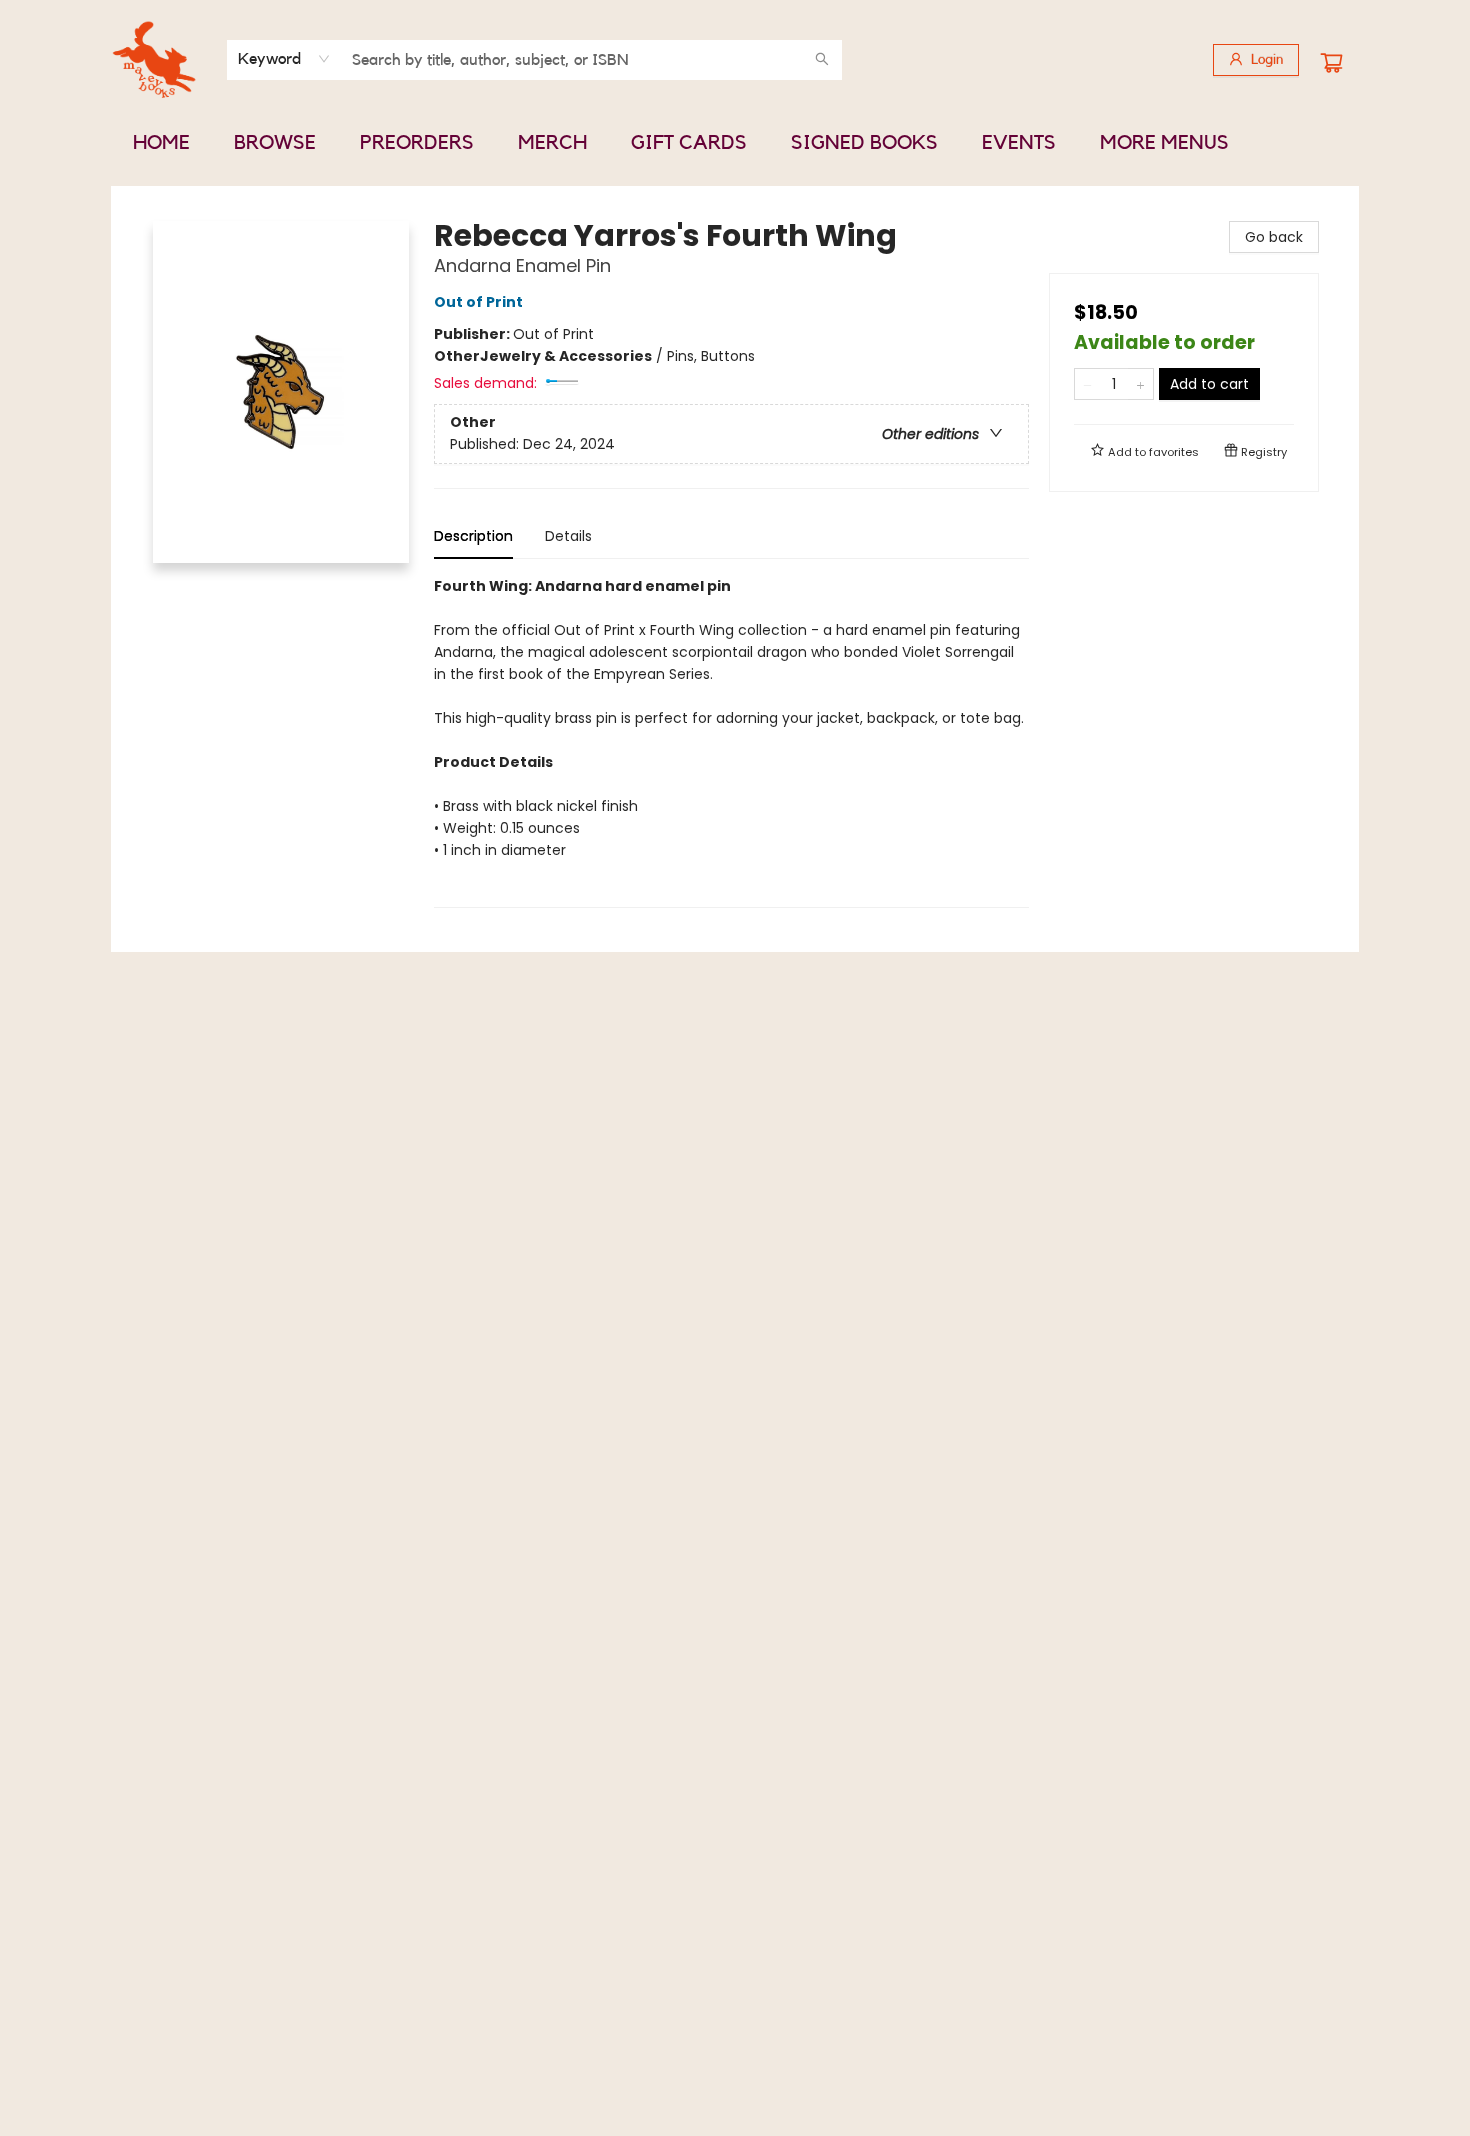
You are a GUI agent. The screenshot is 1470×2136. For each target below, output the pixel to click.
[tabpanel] (731, 741)
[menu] (735, 143)
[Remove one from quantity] (1087, 384)
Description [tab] (473, 536)
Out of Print (478, 302)
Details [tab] (568, 536)
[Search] (822, 60)
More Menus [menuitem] (1164, 143)
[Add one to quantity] (1140, 384)
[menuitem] (161, 143)
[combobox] (284, 59)
